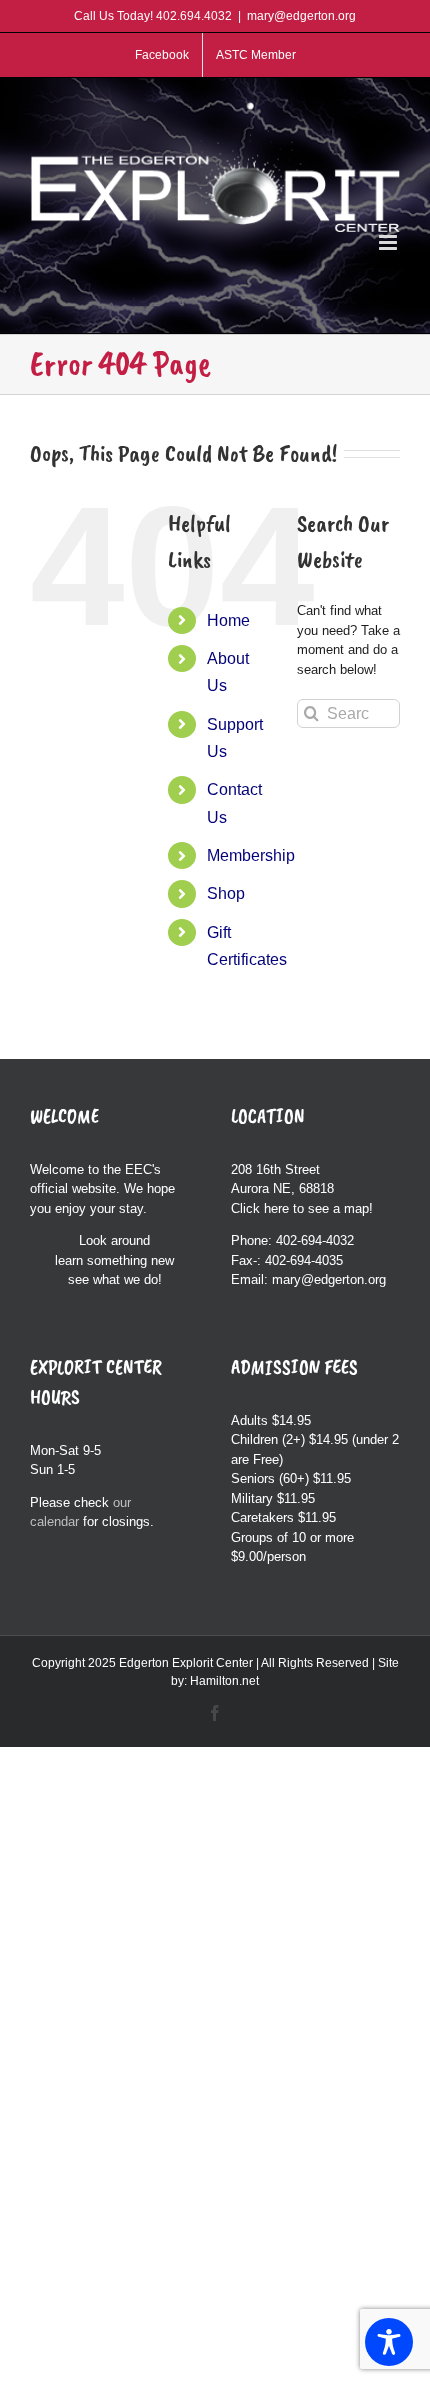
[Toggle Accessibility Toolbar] (389, 2342)
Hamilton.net (224, 1681)
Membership (251, 855)
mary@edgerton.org (301, 16)
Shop (226, 893)
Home (228, 620)
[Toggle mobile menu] (389, 242)
